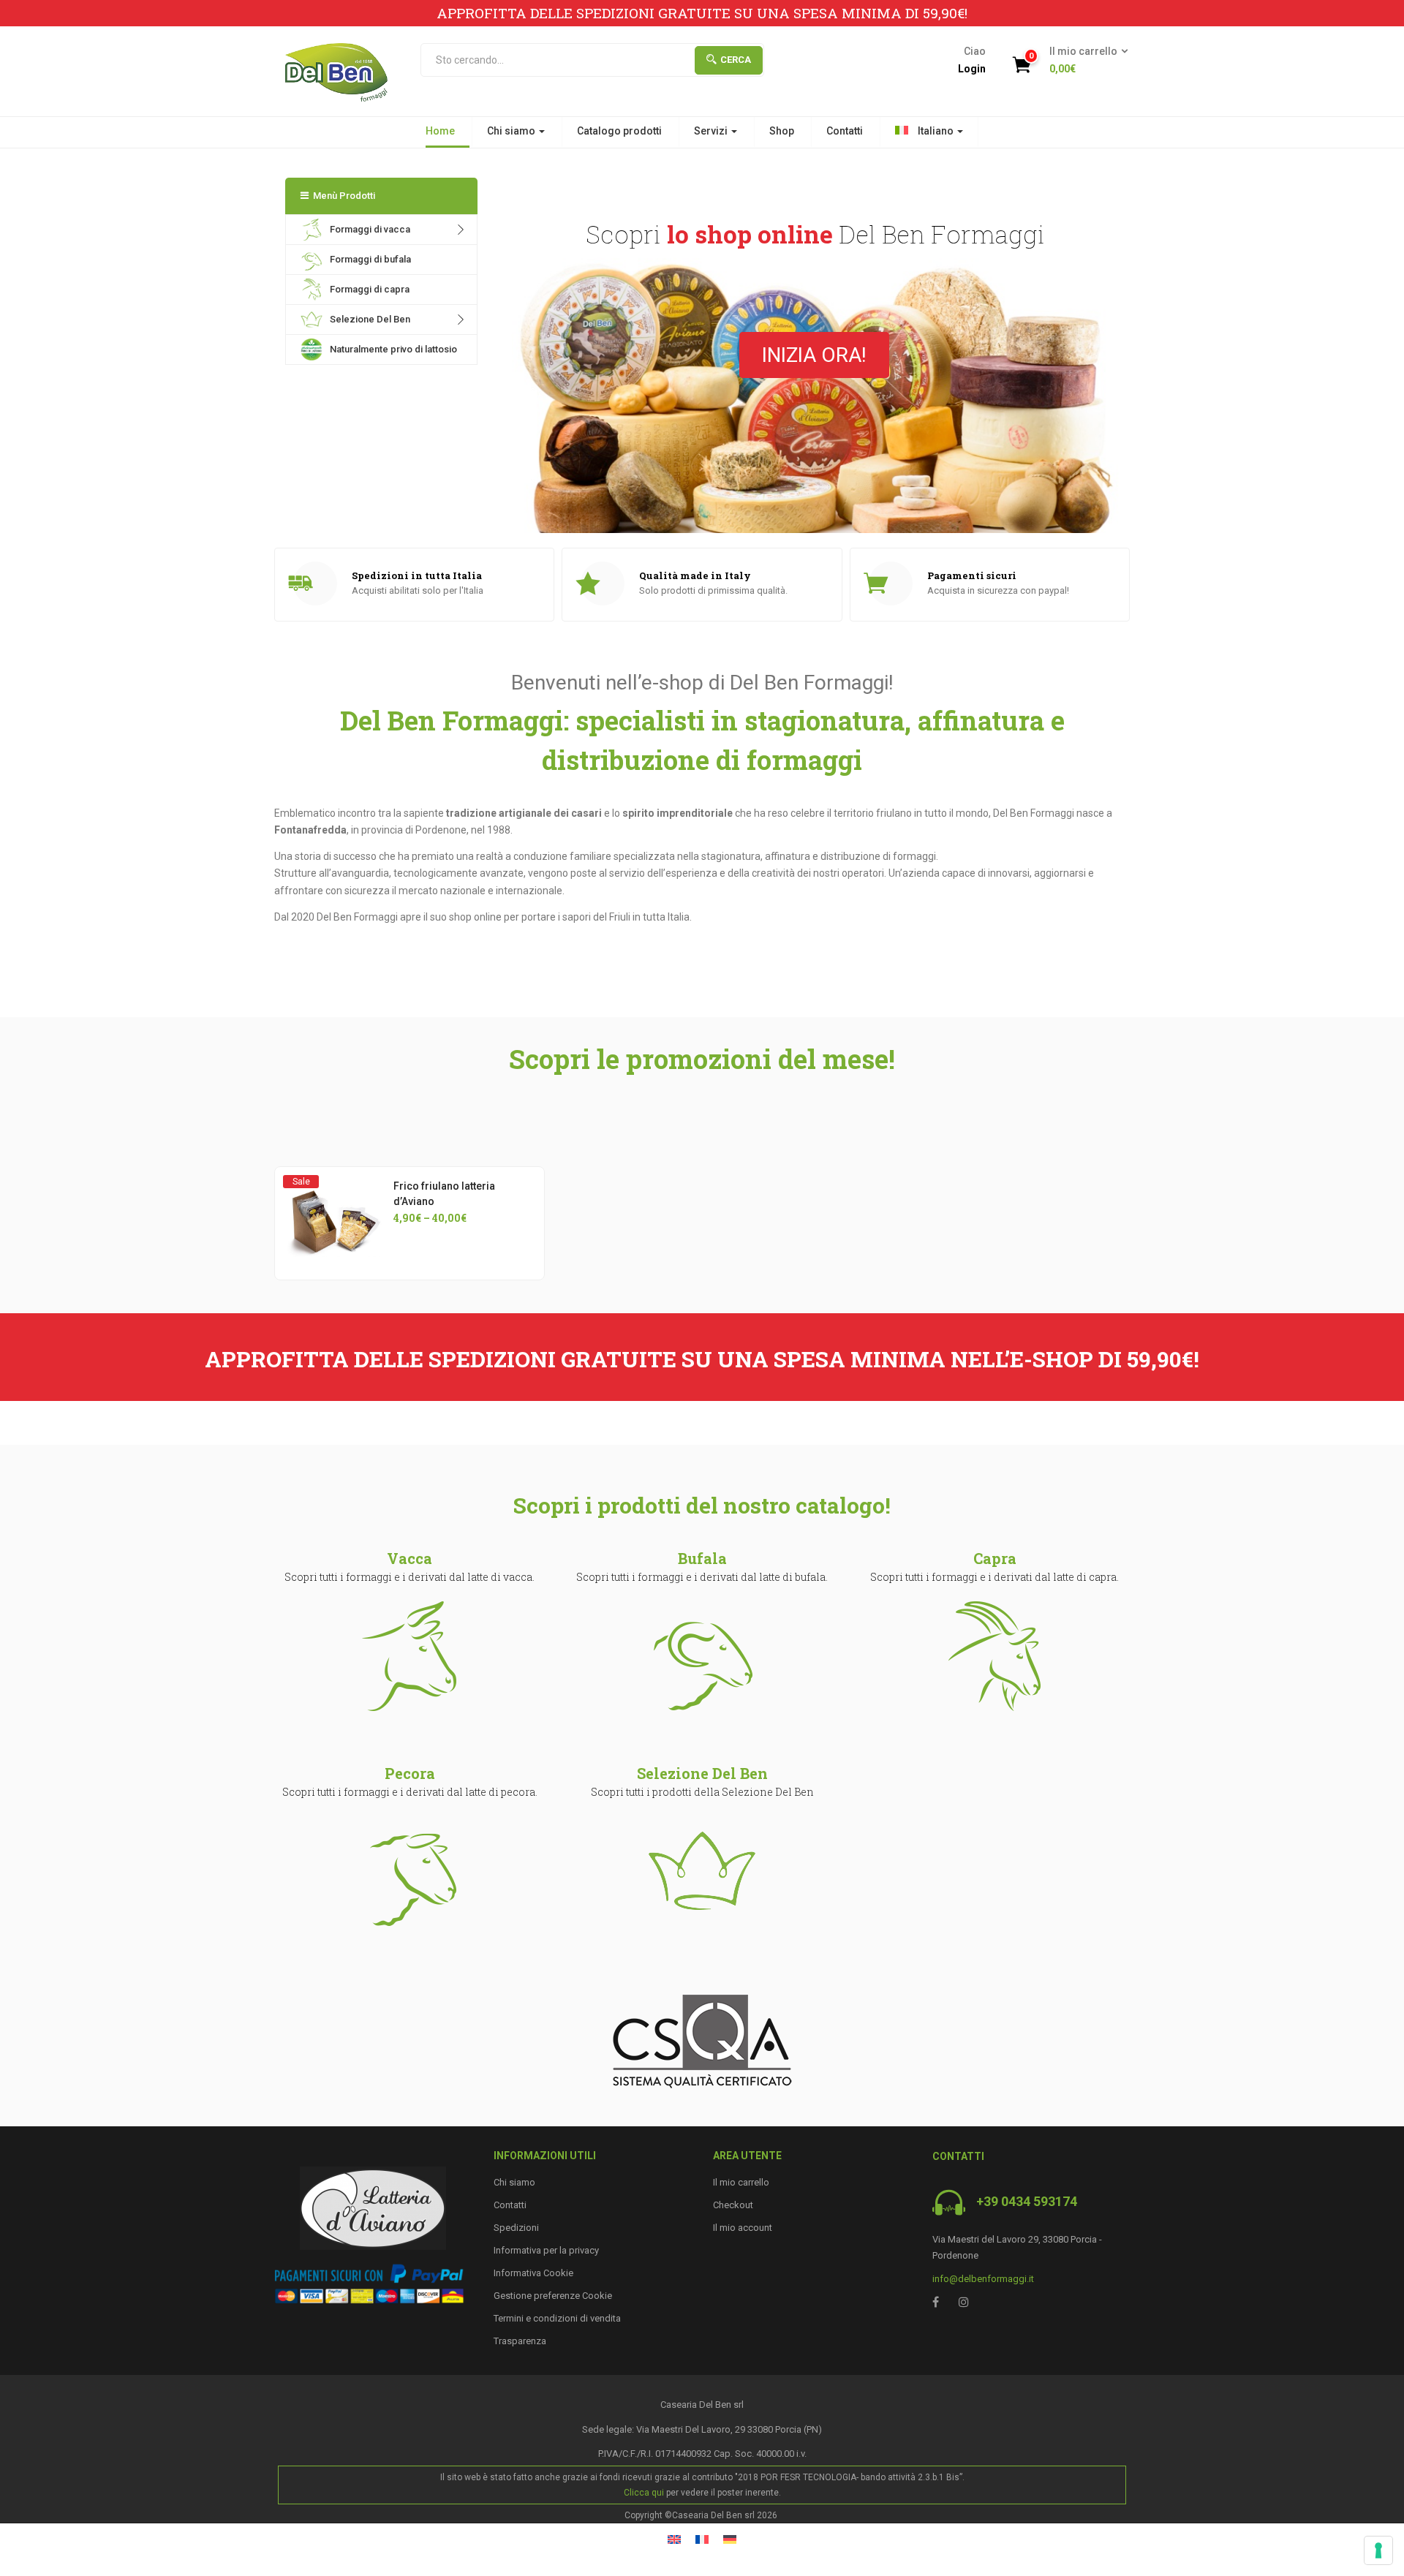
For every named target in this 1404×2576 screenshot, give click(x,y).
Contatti (845, 131)
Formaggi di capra (370, 289)
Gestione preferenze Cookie (553, 2296)
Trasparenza (520, 2341)
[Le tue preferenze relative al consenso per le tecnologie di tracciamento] (1378, 2550)
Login (972, 69)
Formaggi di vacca (370, 229)
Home (440, 131)
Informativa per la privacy (546, 2250)
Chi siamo (512, 131)
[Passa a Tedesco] (730, 2538)
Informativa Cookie (533, 2273)
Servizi (712, 131)
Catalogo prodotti (619, 131)
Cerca (736, 60)
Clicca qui (644, 2493)
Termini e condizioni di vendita (557, 2318)
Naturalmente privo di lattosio (393, 349)
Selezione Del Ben (370, 319)
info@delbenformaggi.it (983, 2279)
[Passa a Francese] (702, 2538)
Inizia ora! (814, 355)
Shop (782, 131)
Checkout (733, 2205)
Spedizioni (516, 2228)
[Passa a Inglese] (674, 2538)
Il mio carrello (741, 2182)
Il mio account (743, 2228)
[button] (1084, 61)
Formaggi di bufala (370, 259)
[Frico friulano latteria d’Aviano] (335, 1187)
